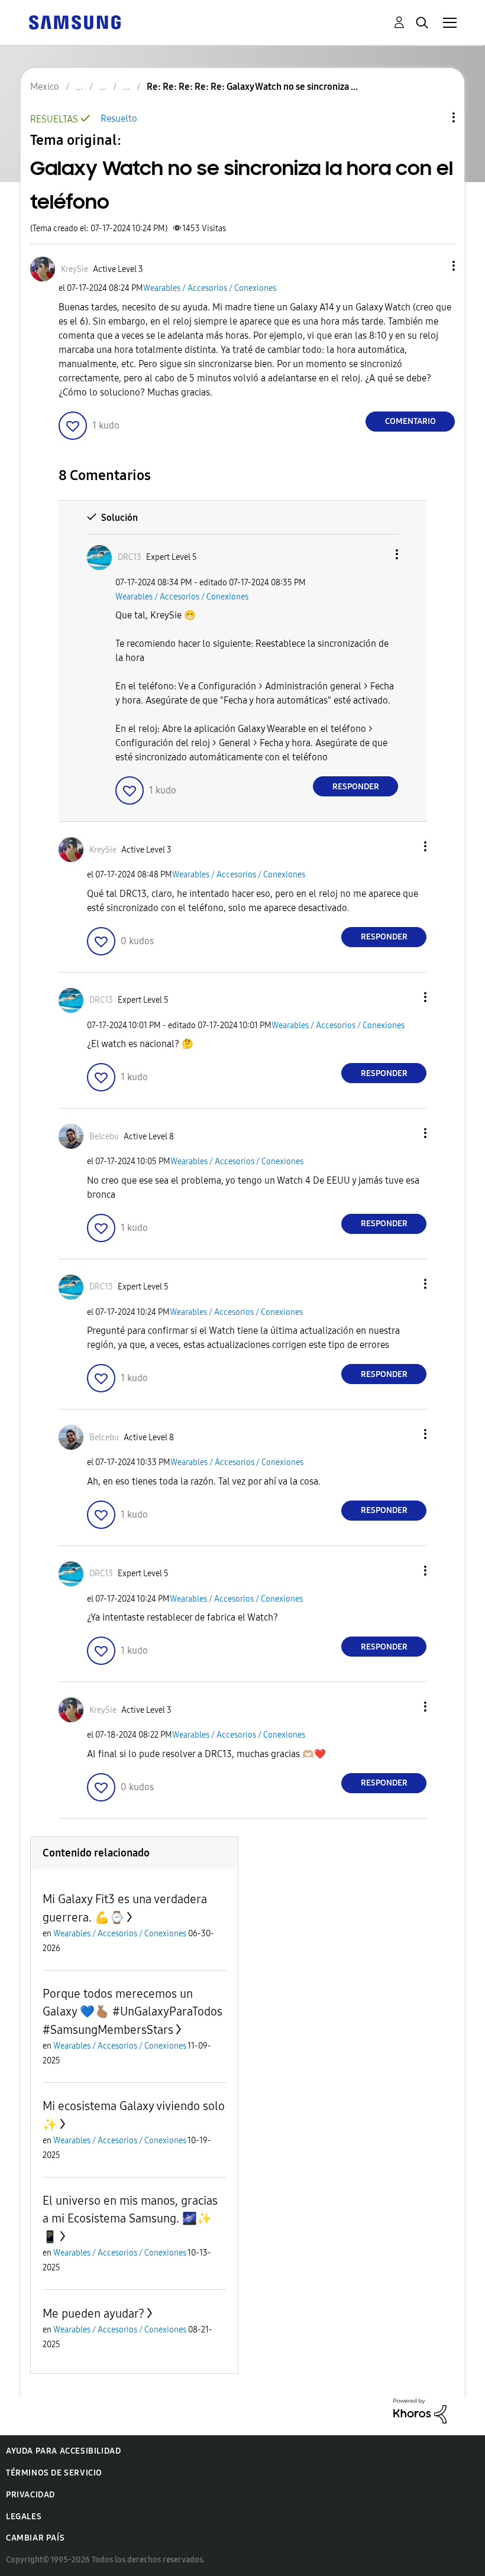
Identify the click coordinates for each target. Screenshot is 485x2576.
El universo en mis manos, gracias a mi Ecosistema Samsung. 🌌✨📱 (130, 2219)
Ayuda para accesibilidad (63, 2451)
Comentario (410, 421)
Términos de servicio (54, 2473)
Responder (356, 787)
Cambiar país (35, 2538)
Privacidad (30, 2495)
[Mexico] (75, 22)
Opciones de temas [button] (434, 117)
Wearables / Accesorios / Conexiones (210, 288)
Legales (24, 2517)
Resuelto (119, 119)
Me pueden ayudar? (93, 2313)
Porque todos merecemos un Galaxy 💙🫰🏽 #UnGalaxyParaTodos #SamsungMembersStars (132, 2012)
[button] (434, 266)
